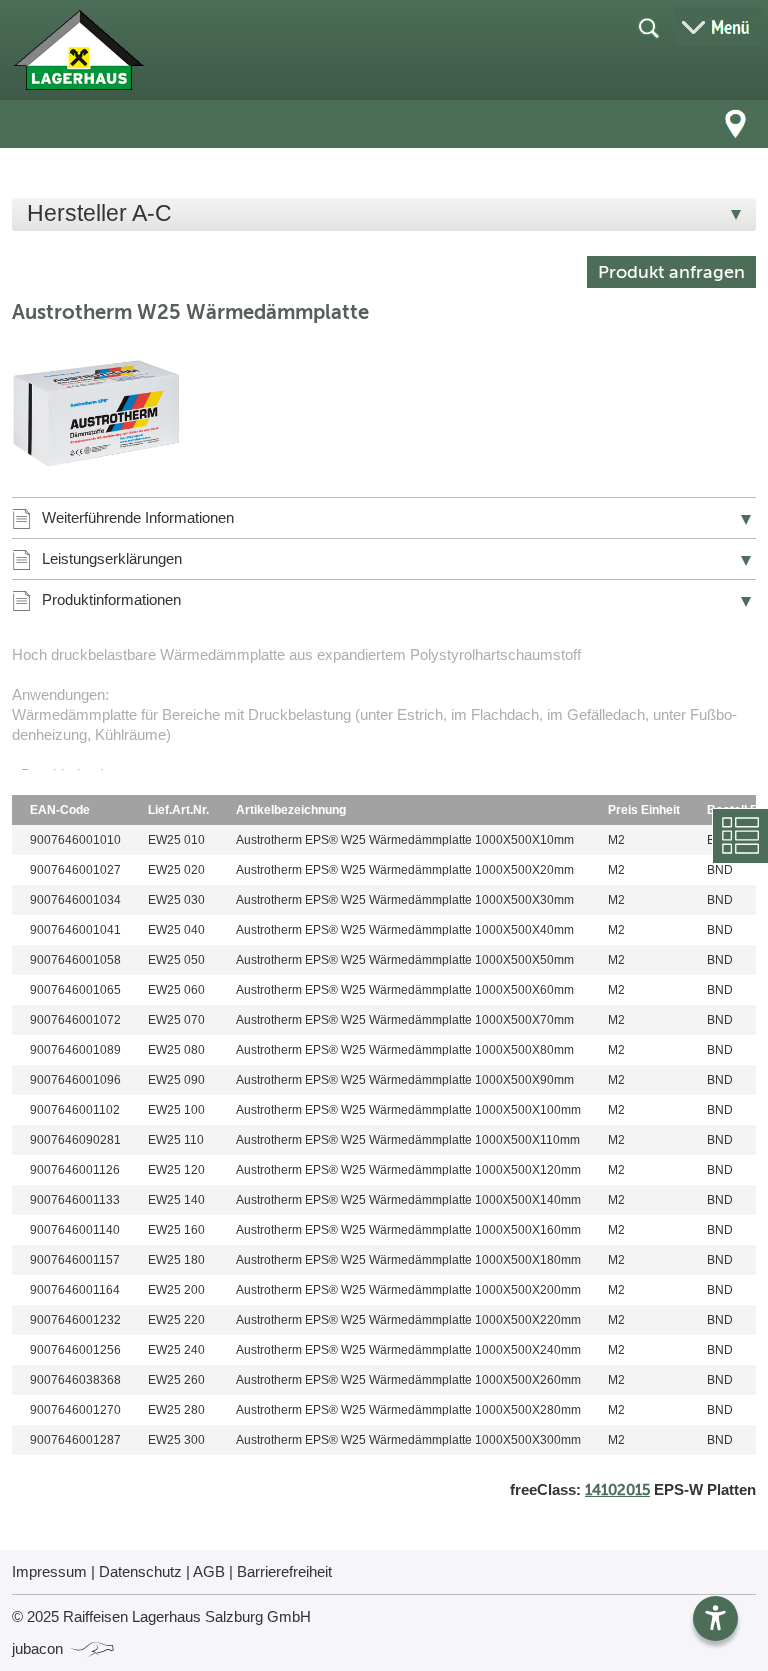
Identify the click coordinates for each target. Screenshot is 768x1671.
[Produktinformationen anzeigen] (384, 707)
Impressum (49, 1571)
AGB (209, 1571)
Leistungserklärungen (112, 558)
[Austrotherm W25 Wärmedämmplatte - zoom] (97, 414)
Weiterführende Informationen (138, 517)
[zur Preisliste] (78, 50)
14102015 (617, 1490)
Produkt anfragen (671, 272)
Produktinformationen (111, 599)
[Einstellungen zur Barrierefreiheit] (715, 1618)
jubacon (39, 1648)
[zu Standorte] (736, 124)
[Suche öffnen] (648, 27)
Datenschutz (140, 1571)
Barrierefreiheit (284, 1571)
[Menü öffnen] (718, 26)
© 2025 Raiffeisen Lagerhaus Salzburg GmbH (161, 1616)
